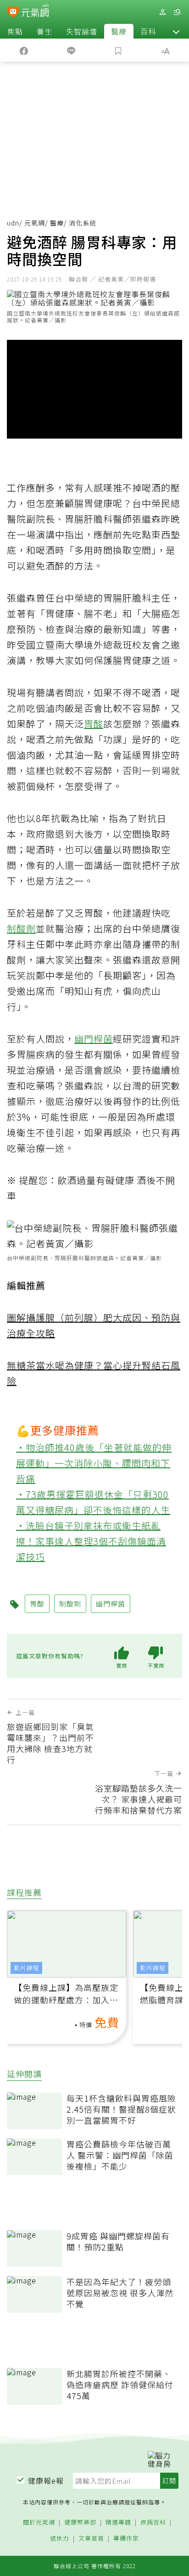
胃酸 (94, 724)
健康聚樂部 (80, 2522)
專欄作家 (126, 2539)
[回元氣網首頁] (35, 12)
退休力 (60, 2539)
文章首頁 (91, 2539)
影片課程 (27, 1968)
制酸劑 (21, 928)
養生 (44, 31)
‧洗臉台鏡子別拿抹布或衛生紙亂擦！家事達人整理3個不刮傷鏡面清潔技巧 (91, 1541)
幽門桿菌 (94, 1039)
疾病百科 (153, 2522)
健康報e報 (46, 2480)
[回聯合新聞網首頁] (13, 13)
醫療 (119, 31)
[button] (176, 31)
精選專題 (118, 2522)
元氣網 (35, 223)
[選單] (177, 12)
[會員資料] (162, 12)
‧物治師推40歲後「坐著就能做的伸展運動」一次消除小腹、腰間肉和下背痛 (94, 1463)
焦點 (15, 31)
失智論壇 (82, 31)
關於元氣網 (39, 2522)
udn (13, 223)
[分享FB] (24, 50)
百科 (148, 31)
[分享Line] (71, 50)
